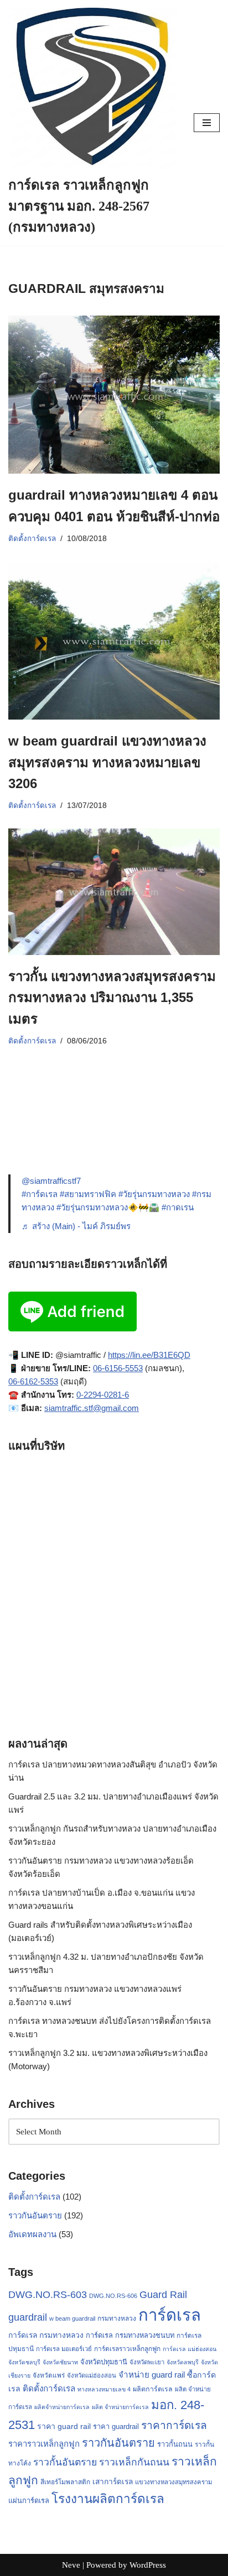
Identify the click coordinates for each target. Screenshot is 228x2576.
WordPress (148, 2565)
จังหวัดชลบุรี (24, 2362)
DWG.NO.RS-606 (113, 2296)
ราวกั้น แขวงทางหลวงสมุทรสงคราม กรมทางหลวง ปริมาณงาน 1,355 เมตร (112, 998)
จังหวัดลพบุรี (183, 2362)
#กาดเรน (178, 1207)
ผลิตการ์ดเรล (153, 2389)
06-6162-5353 (33, 1381)
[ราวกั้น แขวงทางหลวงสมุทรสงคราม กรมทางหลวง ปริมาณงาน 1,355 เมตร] (114, 892)
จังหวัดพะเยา (147, 2362)
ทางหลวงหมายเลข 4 (104, 2389)
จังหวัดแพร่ (49, 2375)
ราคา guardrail (116, 2427)
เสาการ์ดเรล (113, 2481)
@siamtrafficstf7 (51, 1181)
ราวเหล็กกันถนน (134, 2462)
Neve (71, 2565)
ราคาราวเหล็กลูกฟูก (44, 2444)
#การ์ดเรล (40, 1194)
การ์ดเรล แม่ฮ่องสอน (190, 2349)
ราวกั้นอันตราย (65, 2462)
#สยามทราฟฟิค (88, 1194)
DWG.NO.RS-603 (48, 2295)
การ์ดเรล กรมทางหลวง (46, 2335)
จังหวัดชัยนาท (60, 2362)
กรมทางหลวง (117, 2318)
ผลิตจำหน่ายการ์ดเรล (62, 2407)
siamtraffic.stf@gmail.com (92, 1408)
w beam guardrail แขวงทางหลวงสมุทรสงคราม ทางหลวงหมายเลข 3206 (107, 762)
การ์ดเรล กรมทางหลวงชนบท (130, 2335)
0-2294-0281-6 (103, 1395)
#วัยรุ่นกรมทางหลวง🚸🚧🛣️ (108, 1207)
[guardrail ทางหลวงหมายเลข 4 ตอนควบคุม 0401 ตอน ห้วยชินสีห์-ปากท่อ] (114, 395)
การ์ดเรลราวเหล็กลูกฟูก (127, 2349)
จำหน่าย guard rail (152, 2375)
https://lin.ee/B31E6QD (149, 1355)
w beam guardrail (72, 2318)
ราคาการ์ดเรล (174, 2425)
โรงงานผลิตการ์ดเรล (108, 2499)
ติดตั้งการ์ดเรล (32, 539)
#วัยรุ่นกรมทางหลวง (154, 1194)
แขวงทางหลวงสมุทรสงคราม (173, 2482)
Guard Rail (163, 2294)
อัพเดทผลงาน (32, 2234)
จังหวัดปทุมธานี (104, 2362)
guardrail (28, 2317)
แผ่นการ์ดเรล (29, 2501)
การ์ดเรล (170, 2315)
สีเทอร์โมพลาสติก (65, 2482)
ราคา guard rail (64, 2426)
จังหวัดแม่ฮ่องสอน (92, 2375)
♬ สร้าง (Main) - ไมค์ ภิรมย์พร (76, 1226)
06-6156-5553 (118, 1368)
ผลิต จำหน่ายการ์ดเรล (120, 2407)
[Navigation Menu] (207, 123)
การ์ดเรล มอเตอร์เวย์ (64, 2349)
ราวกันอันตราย (35, 2215)
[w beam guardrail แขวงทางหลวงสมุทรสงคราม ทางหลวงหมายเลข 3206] (114, 641)
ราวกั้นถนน (175, 2444)
